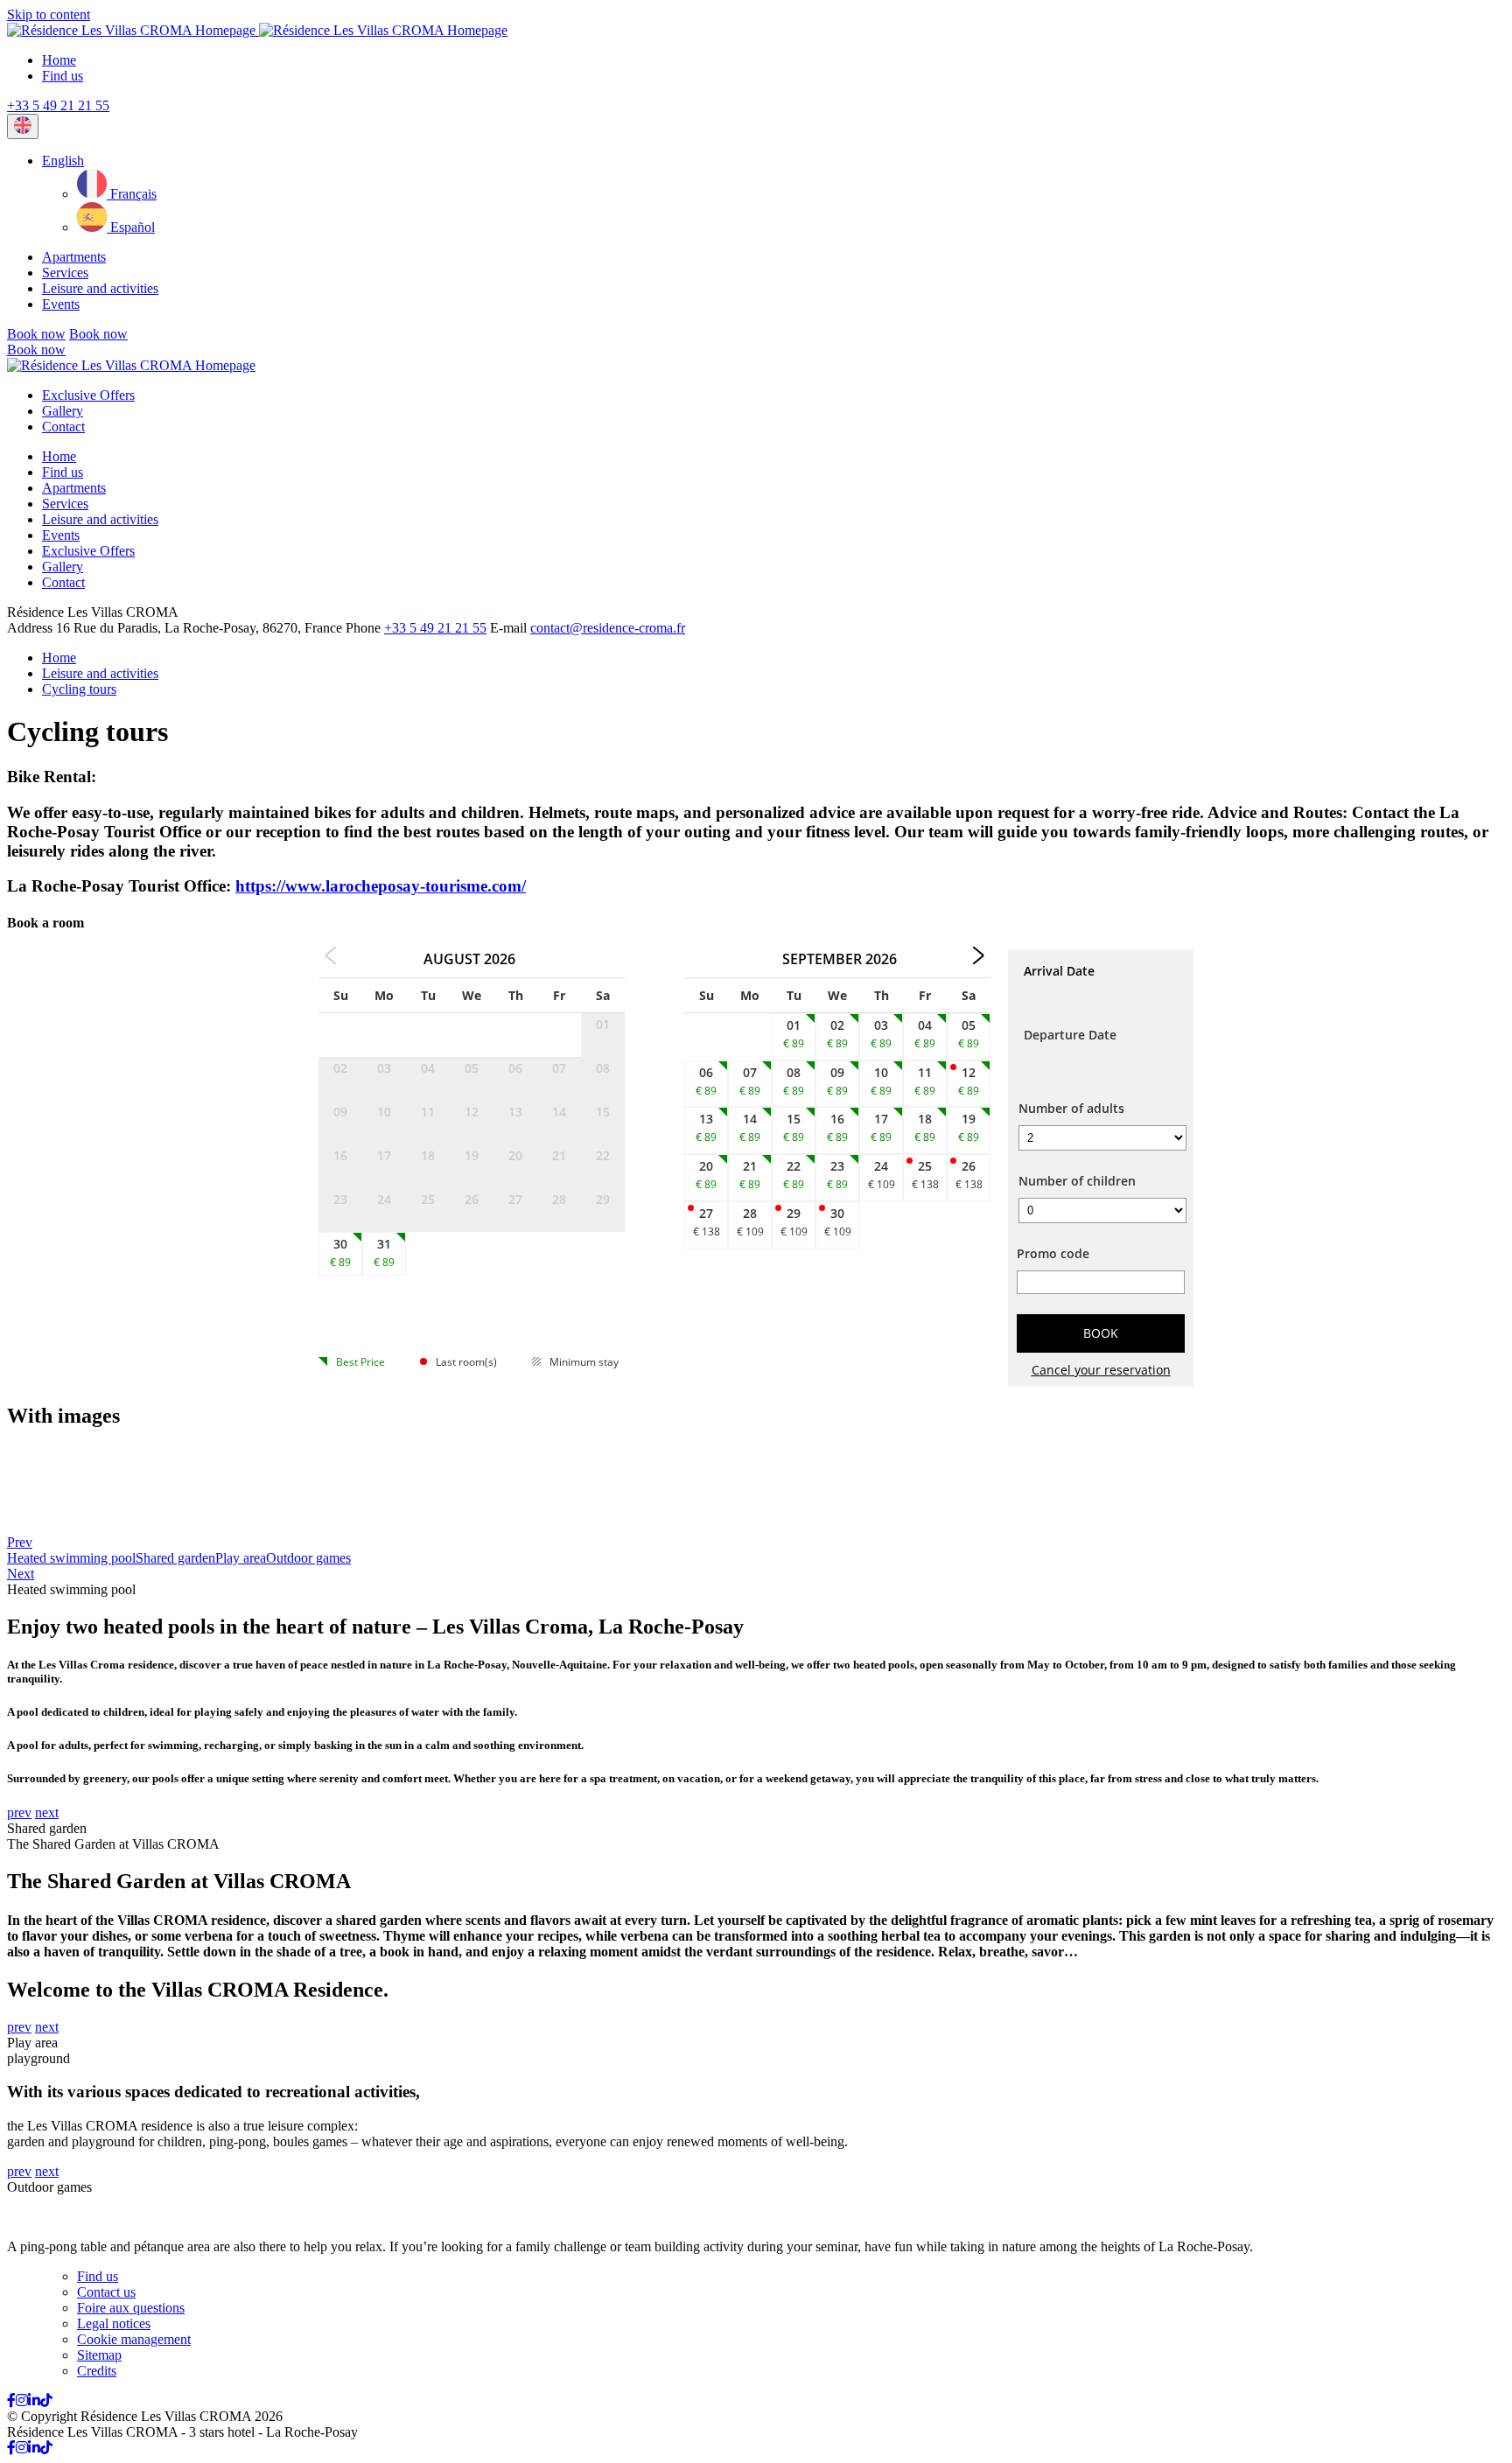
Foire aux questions (131, 2308)
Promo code (1053, 1253)
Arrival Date (1059, 971)
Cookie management (134, 2339)
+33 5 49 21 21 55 (58, 105)
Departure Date (1070, 1035)
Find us (63, 76)
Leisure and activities (100, 288)
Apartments (74, 257)
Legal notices (114, 2323)
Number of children (1077, 1181)
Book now (36, 334)
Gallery (63, 411)
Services (65, 273)
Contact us (106, 2292)
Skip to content (49, 14)
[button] (63, 161)
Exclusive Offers (88, 395)
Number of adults (1071, 1108)
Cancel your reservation (1101, 1370)
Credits (97, 2371)
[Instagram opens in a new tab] (22, 2400)
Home (59, 60)
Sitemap (99, 2355)
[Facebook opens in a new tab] (11, 2400)
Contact (63, 427)
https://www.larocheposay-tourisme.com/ (381, 886)
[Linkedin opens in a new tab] (34, 2400)
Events (61, 304)
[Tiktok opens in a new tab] (46, 2400)
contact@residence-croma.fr (608, 628)
